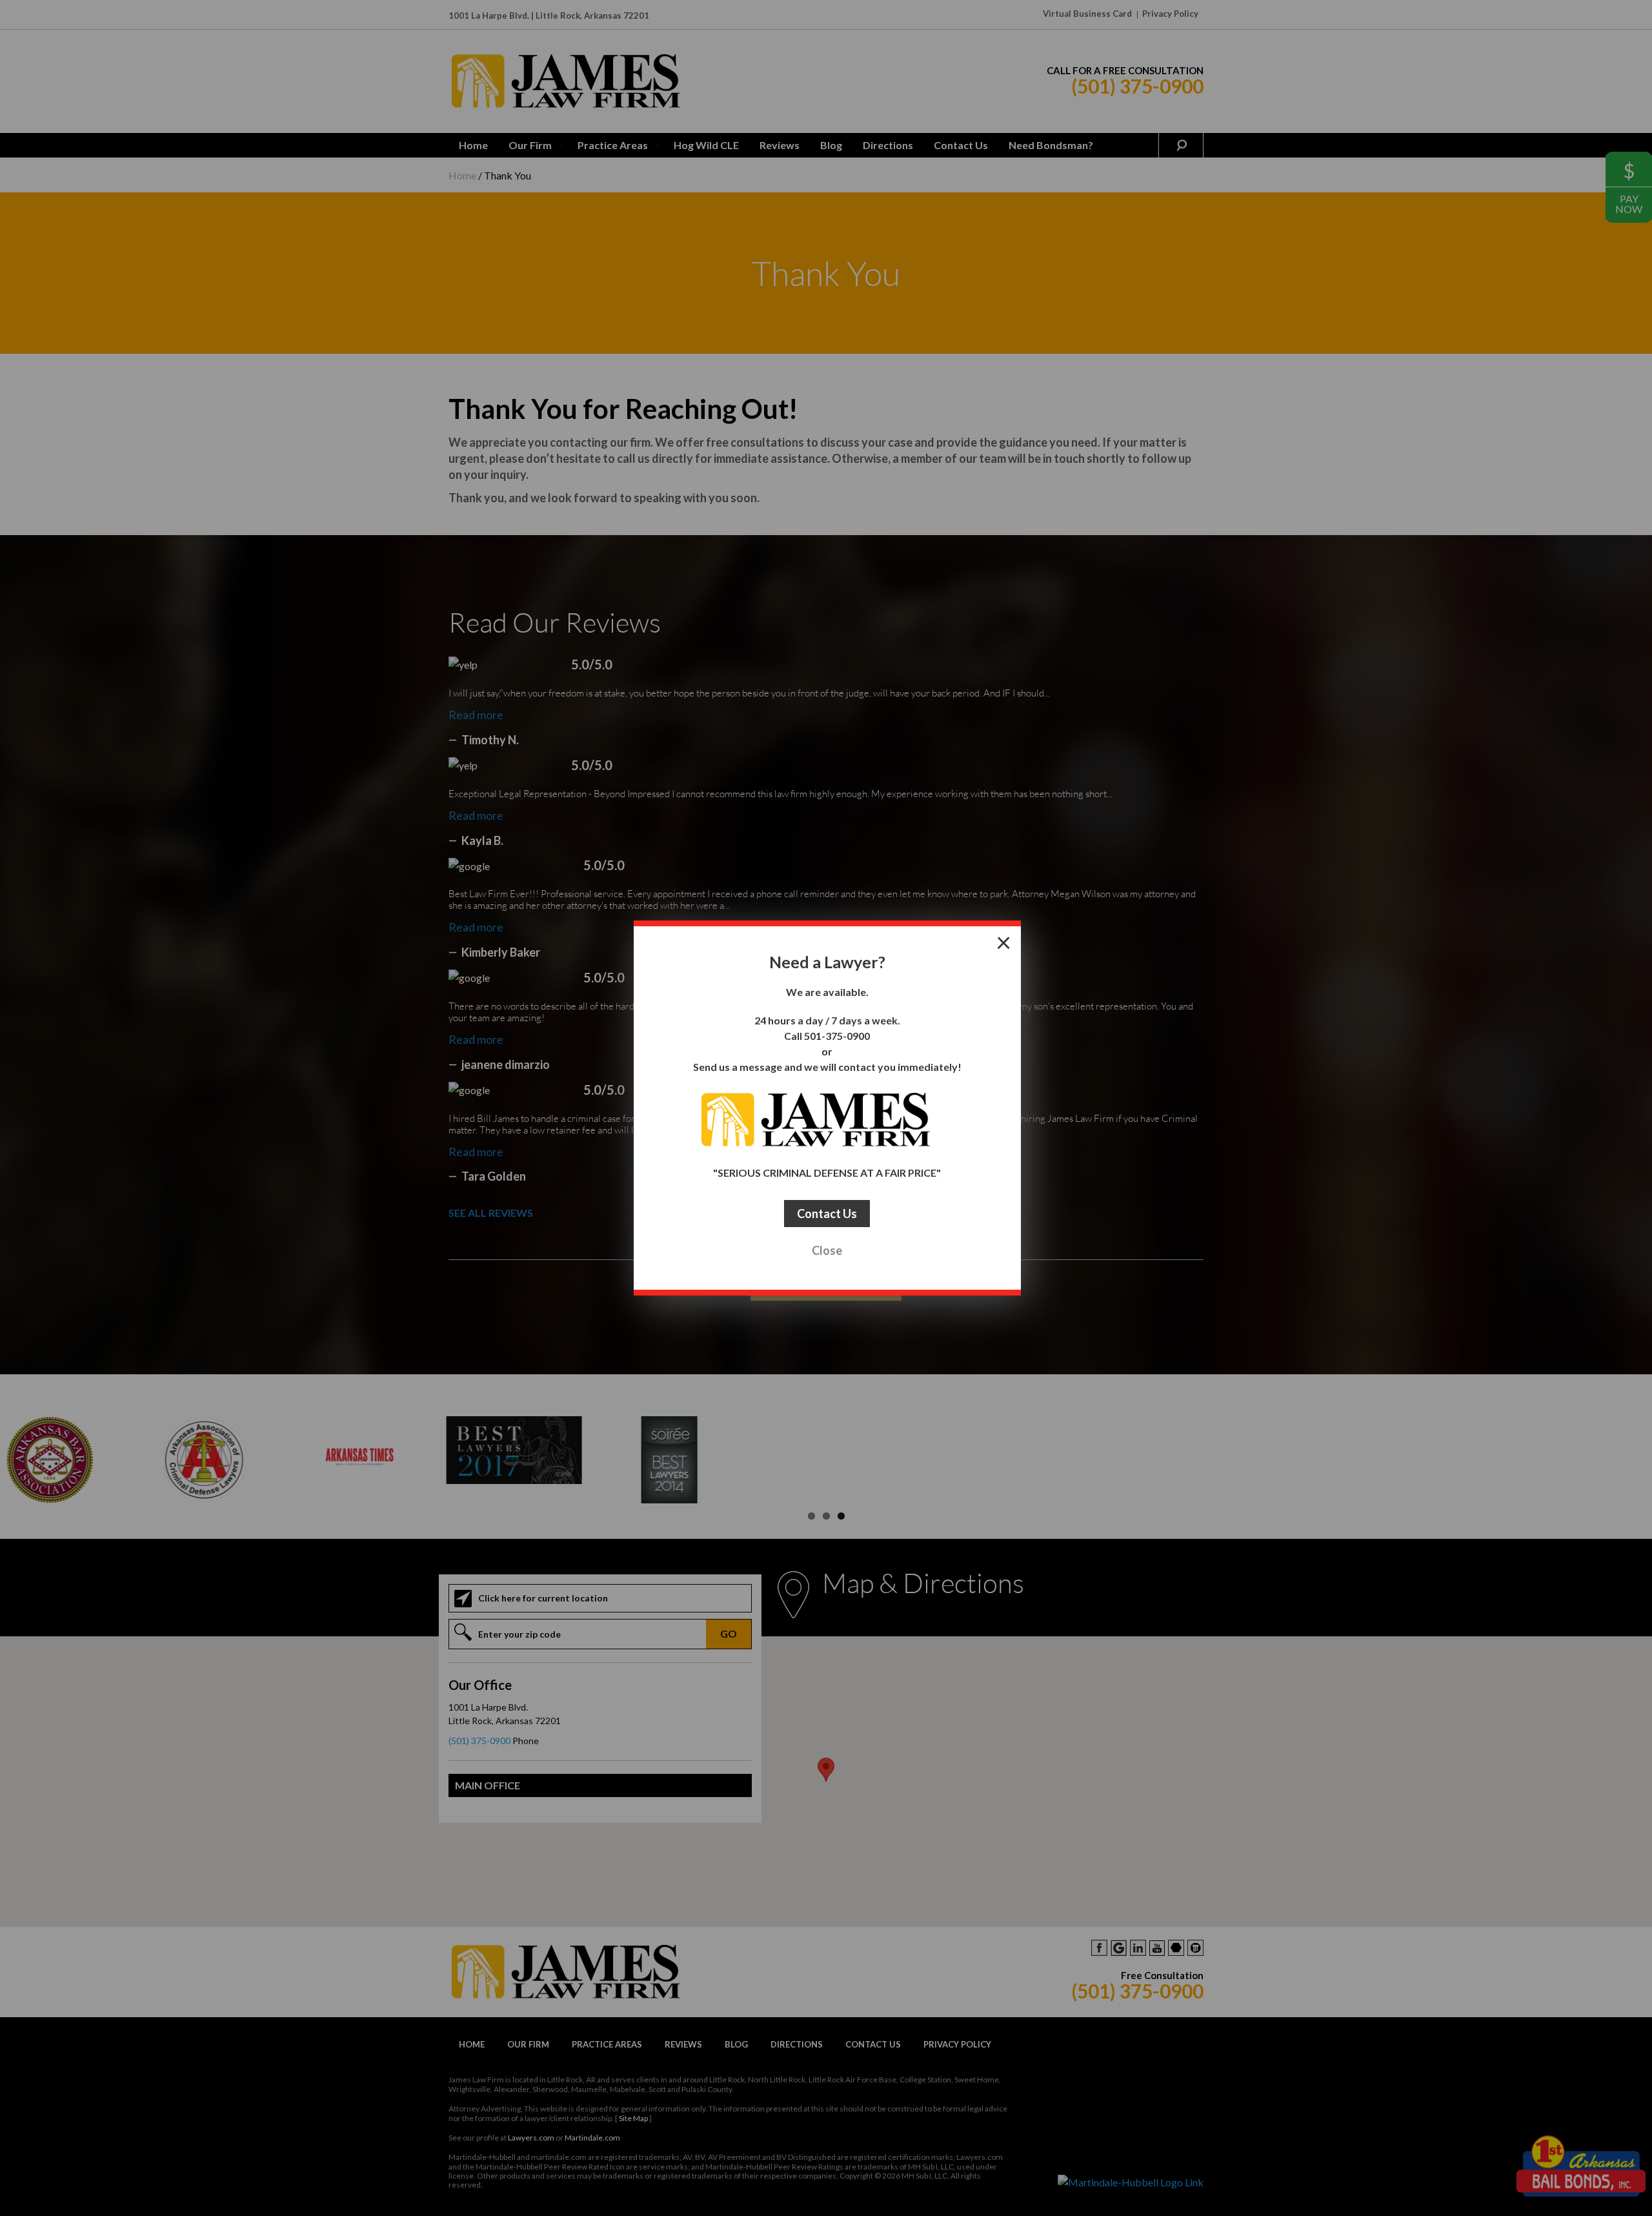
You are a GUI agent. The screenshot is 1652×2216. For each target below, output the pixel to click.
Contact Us (827, 1214)
